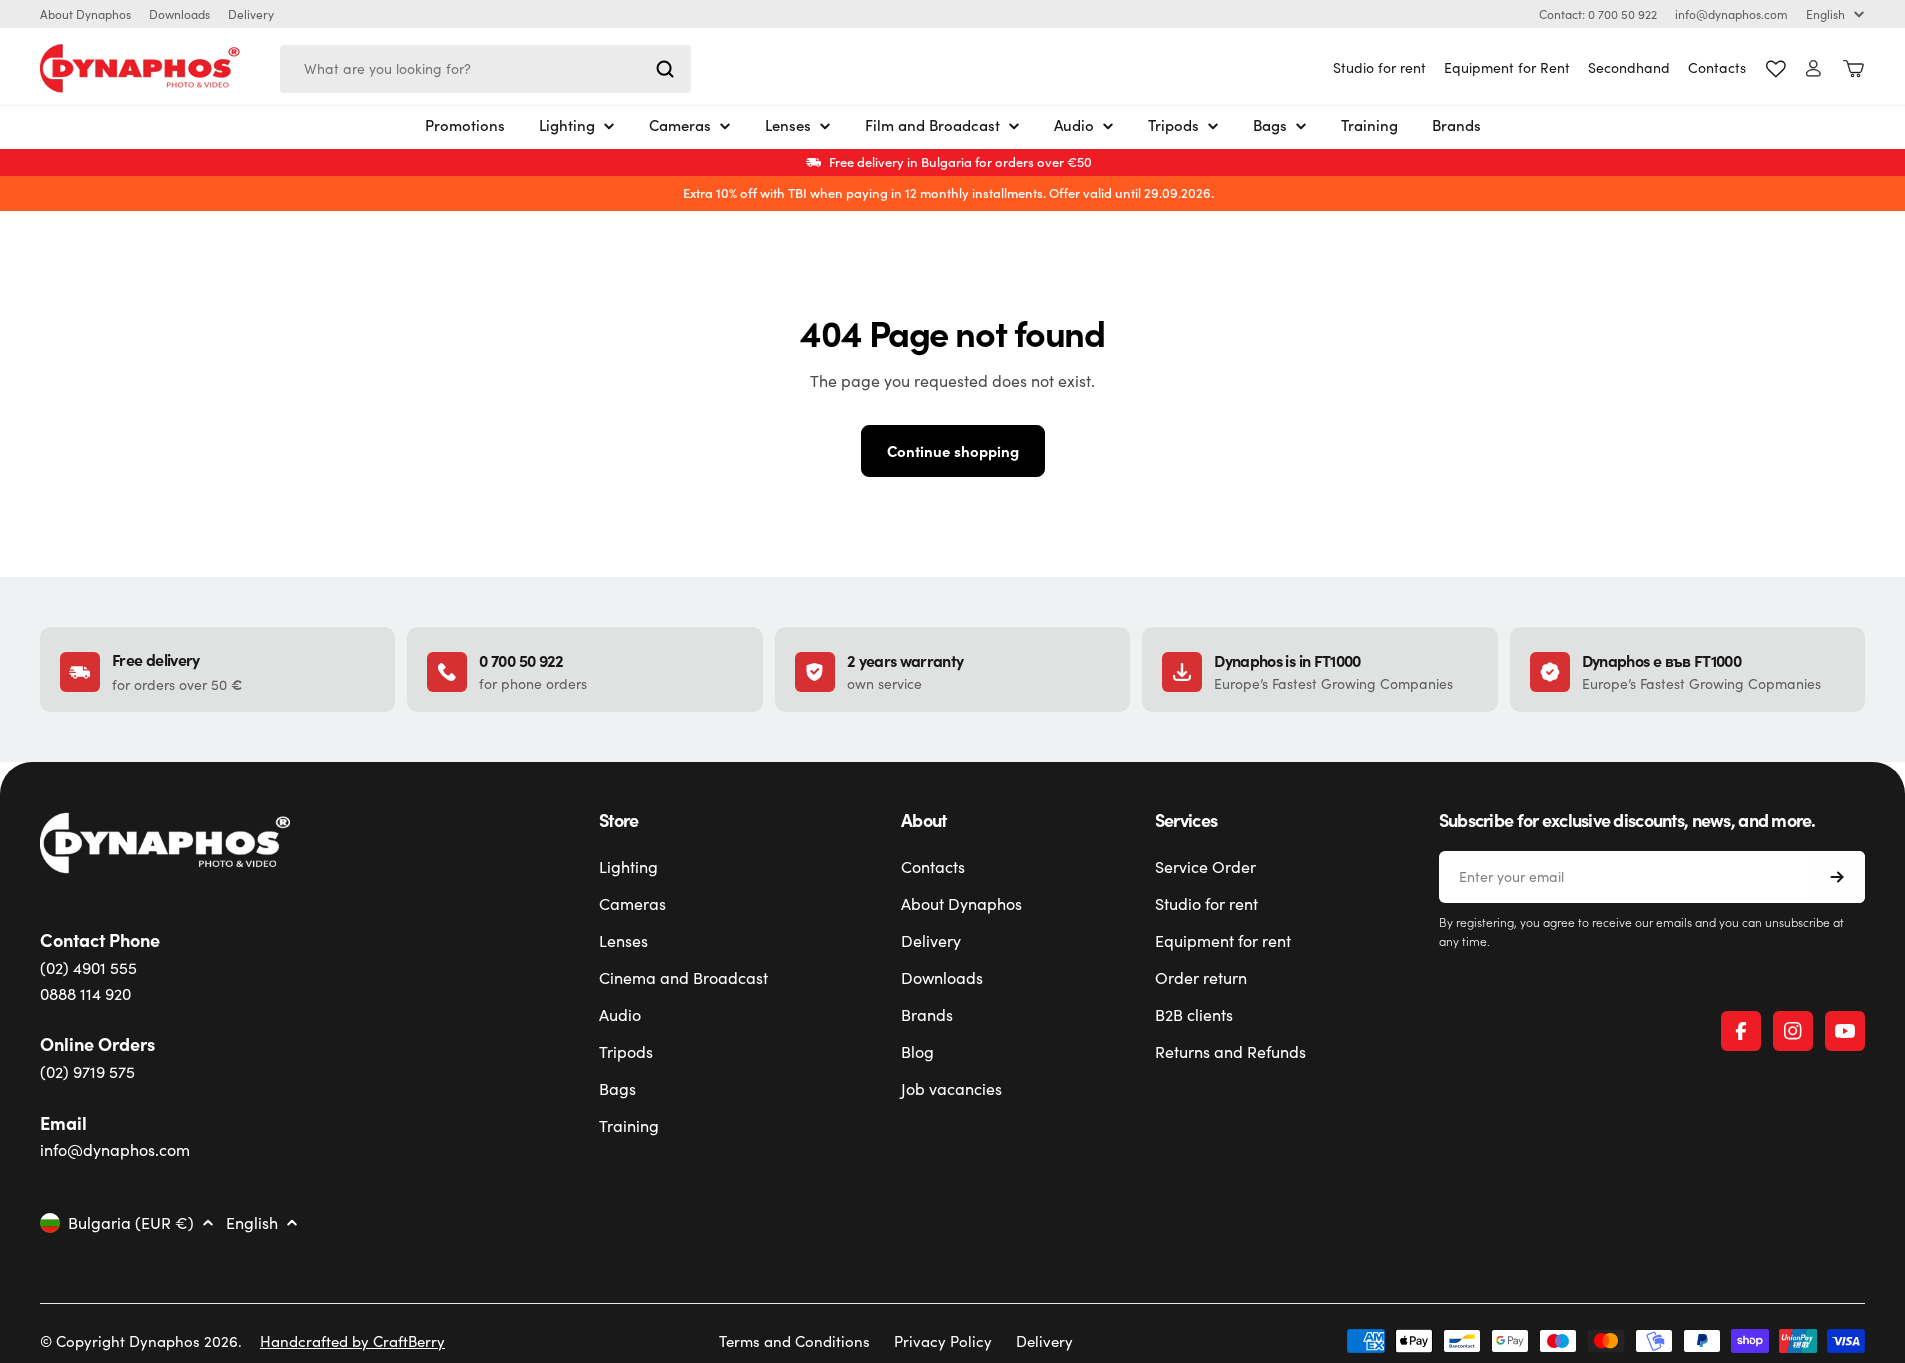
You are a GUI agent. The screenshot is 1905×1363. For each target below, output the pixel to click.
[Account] (1813, 68)
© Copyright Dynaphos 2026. (141, 1341)
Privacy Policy (943, 1341)
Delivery (251, 14)
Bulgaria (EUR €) (131, 1223)
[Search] (665, 69)
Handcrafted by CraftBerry (352, 1341)
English (1825, 14)
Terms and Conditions (794, 1341)
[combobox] (485, 69)
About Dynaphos (85, 14)
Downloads (179, 14)
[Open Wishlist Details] (1776, 69)
